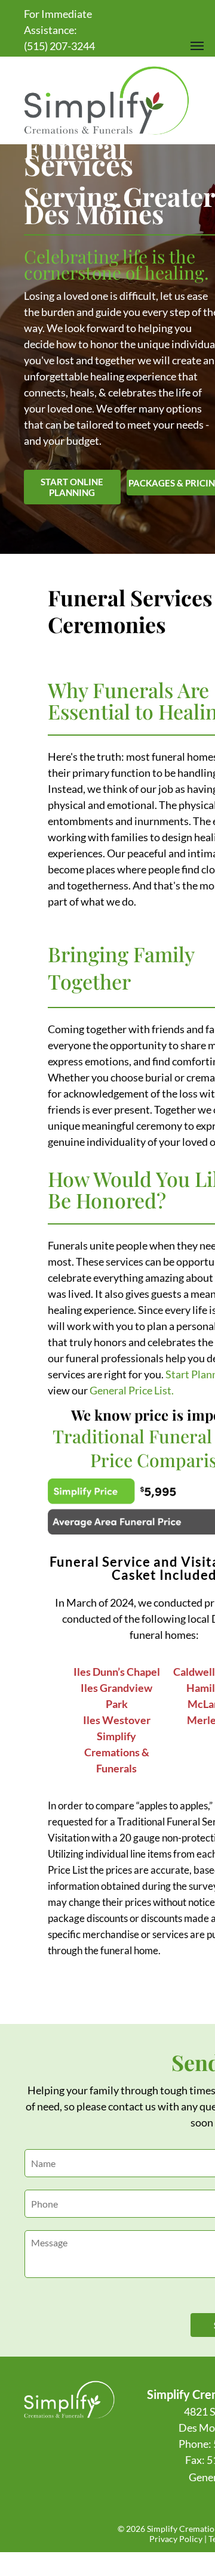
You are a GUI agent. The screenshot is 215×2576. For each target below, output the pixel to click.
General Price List (130, 1390)
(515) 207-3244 (59, 46)
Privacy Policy (176, 2539)
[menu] (197, 46)
